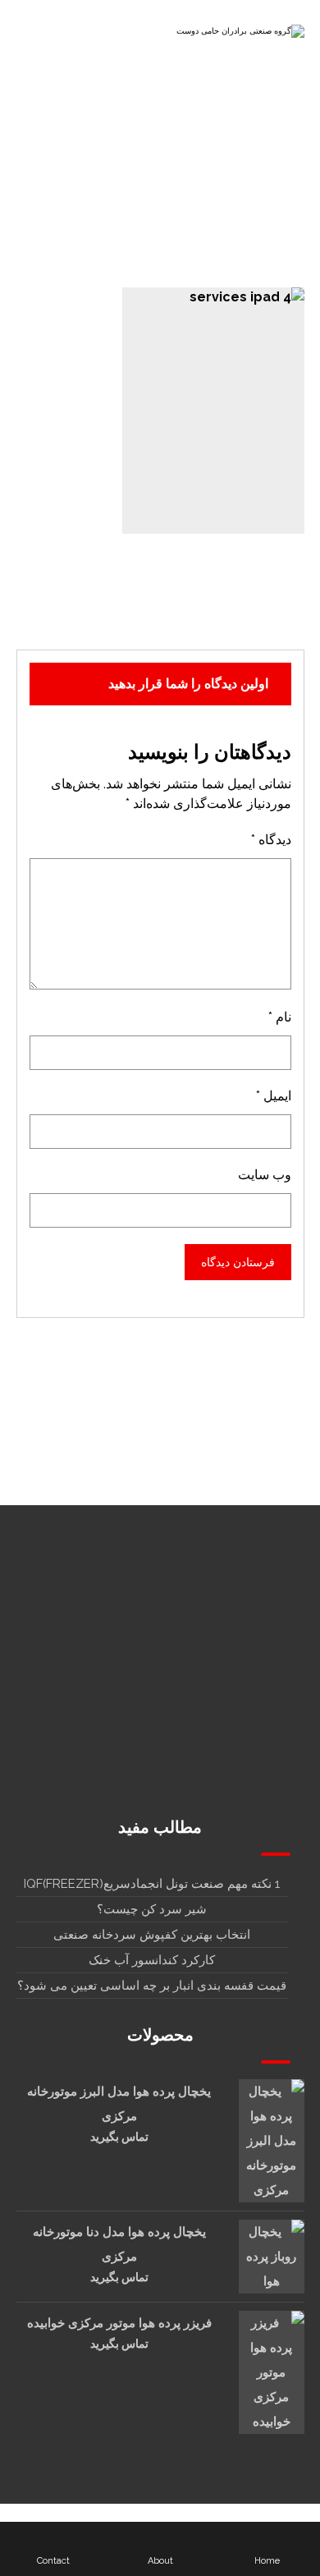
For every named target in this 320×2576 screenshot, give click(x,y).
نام (280, 1017)
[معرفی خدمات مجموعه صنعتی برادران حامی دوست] (239, 36)
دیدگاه (271, 840)
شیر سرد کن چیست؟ (152, 1909)
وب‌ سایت (265, 1175)
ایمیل (274, 1096)
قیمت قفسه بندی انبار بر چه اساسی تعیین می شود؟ (152, 1986)
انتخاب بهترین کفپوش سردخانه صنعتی (152, 1935)
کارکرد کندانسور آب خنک (152, 1960)
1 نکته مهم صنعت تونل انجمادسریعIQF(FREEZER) (152, 1884)
